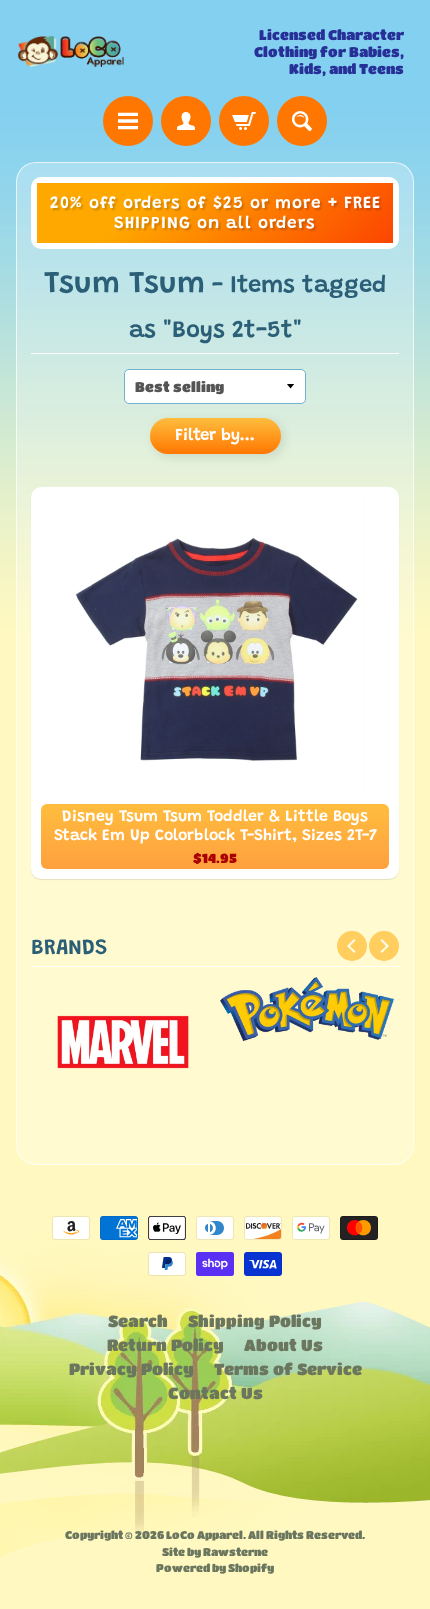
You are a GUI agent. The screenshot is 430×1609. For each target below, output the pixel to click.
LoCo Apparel (204, 1534)
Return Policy (165, 1344)
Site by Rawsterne (215, 1551)
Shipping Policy (255, 1320)
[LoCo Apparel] (115, 51)
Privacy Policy (131, 1368)
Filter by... (215, 436)
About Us (283, 1344)
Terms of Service (288, 1368)
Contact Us (215, 1392)
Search (138, 1320)
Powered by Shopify (215, 1567)
